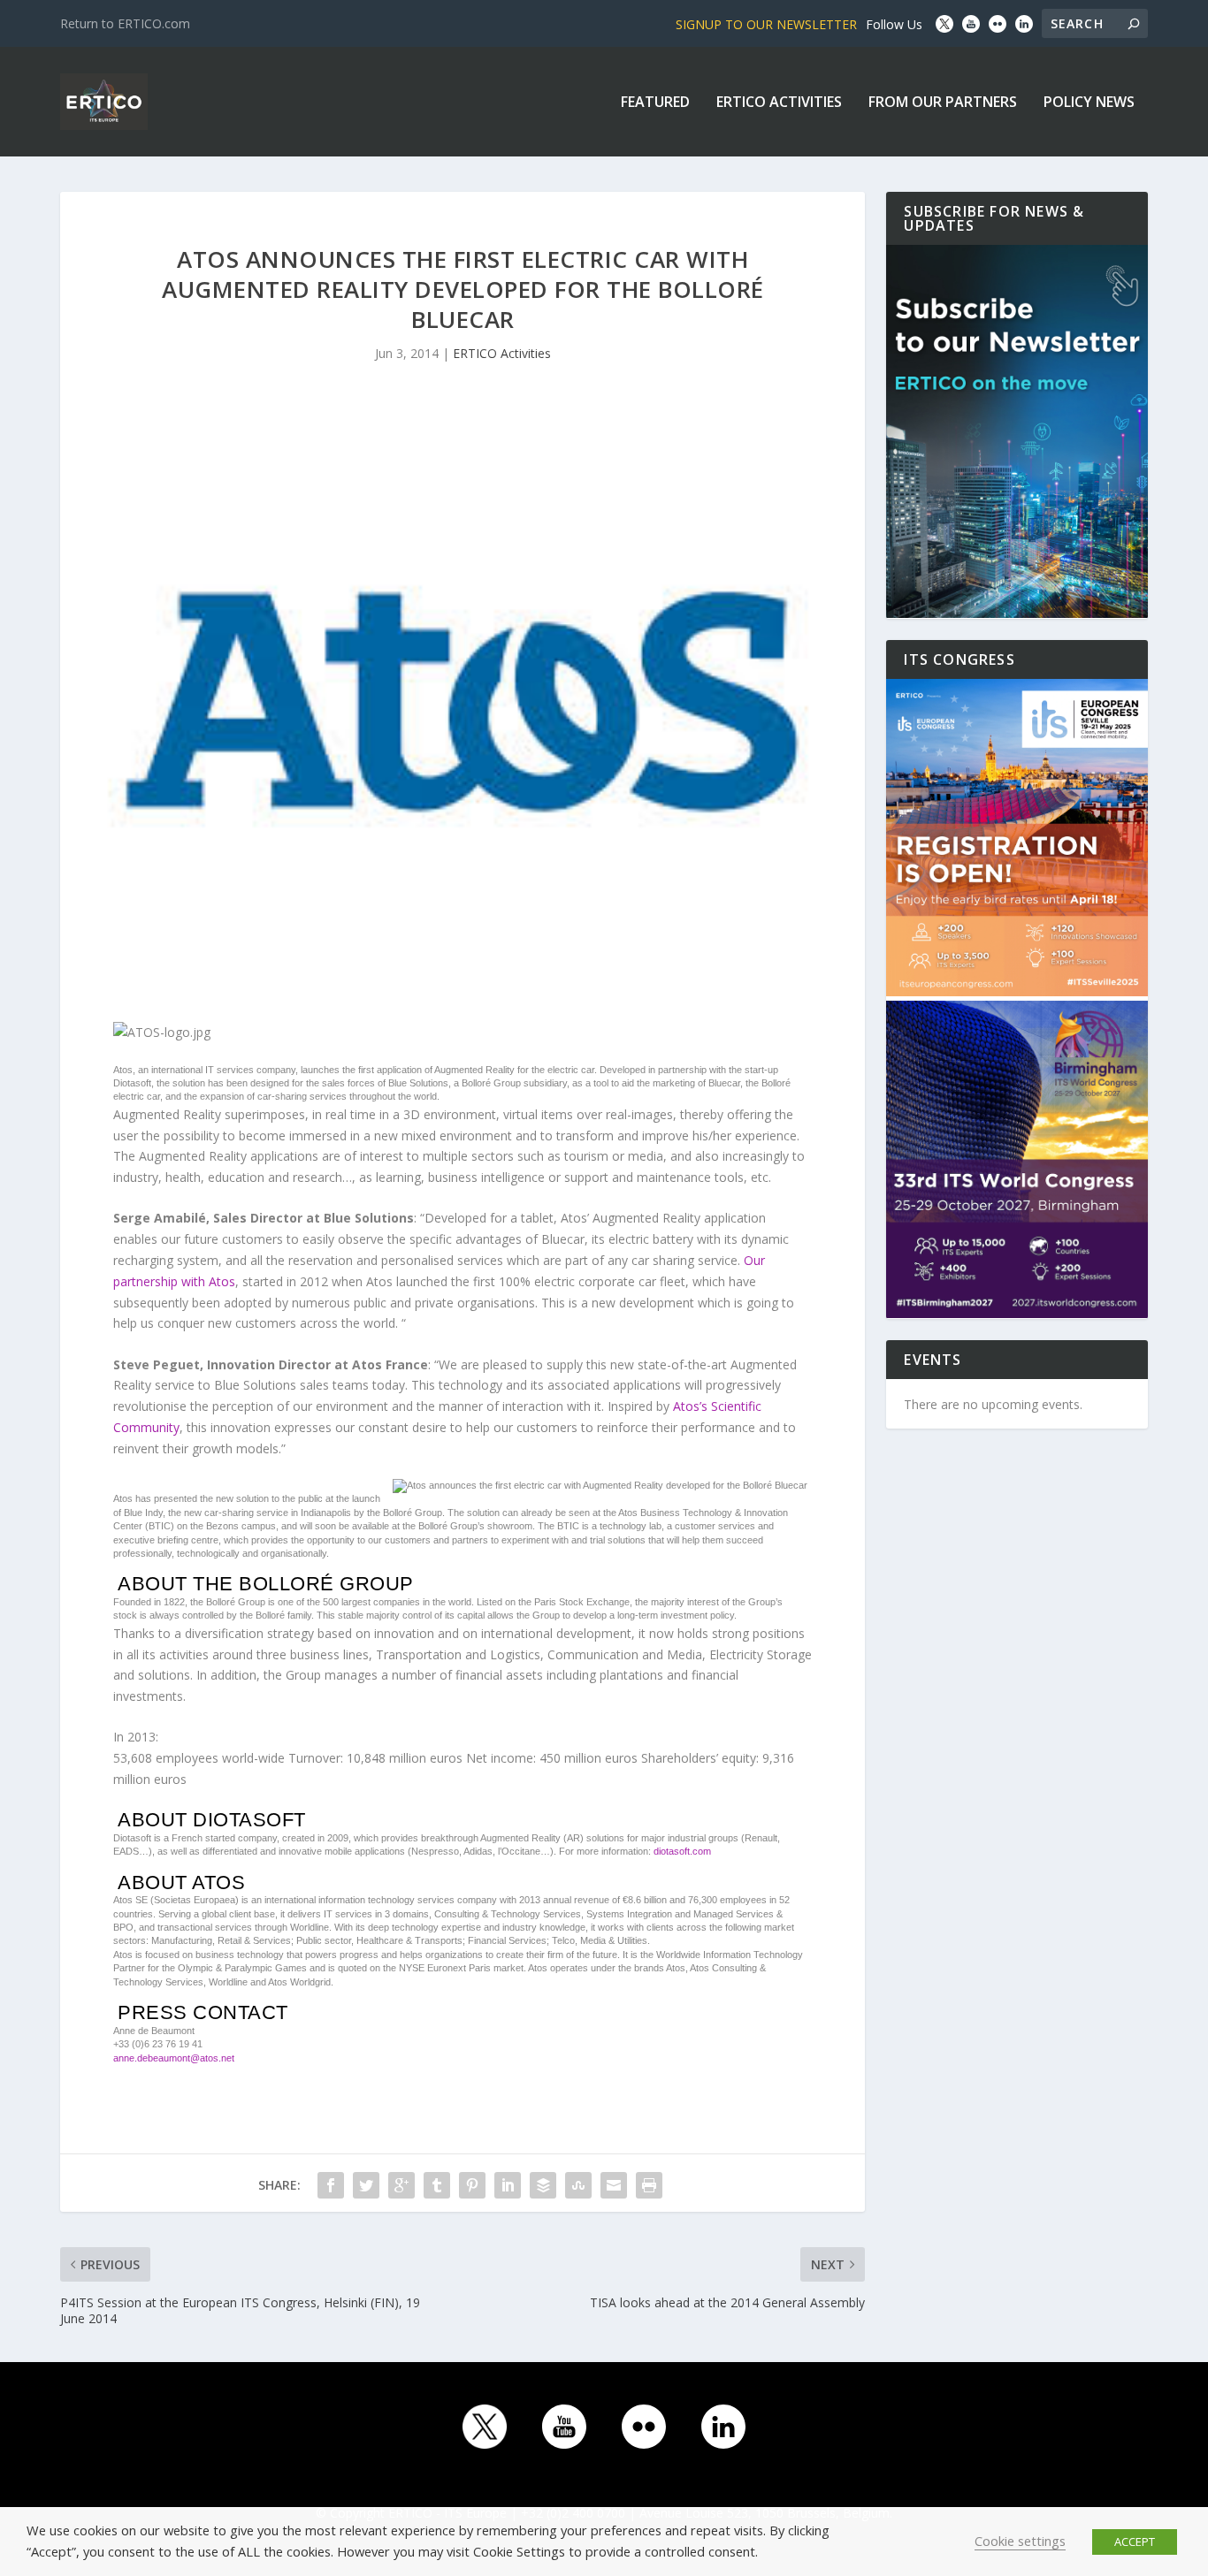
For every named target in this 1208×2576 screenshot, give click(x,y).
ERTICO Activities (779, 103)
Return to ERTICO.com (125, 23)
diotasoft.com (682, 1851)
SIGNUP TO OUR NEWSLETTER (766, 24)
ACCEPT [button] (1135, 2542)
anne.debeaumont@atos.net (174, 2058)
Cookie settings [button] (1020, 2541)
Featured (655, 103)
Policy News (1089, 103)
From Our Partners (943, 103)
